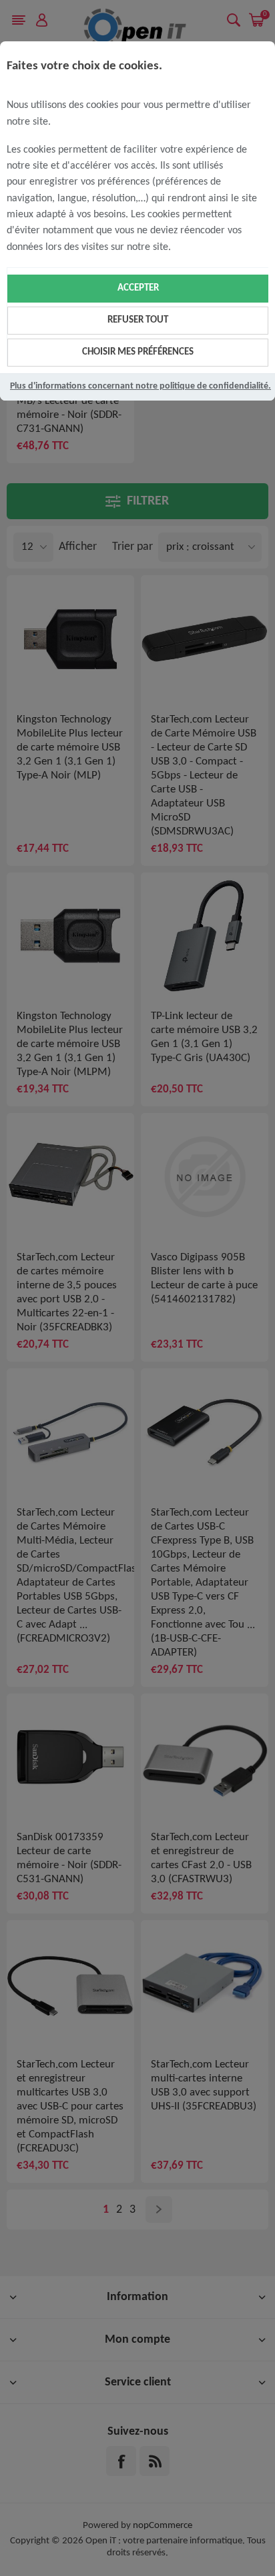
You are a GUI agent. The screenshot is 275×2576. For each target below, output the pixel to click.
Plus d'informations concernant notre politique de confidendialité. (141, 386)
